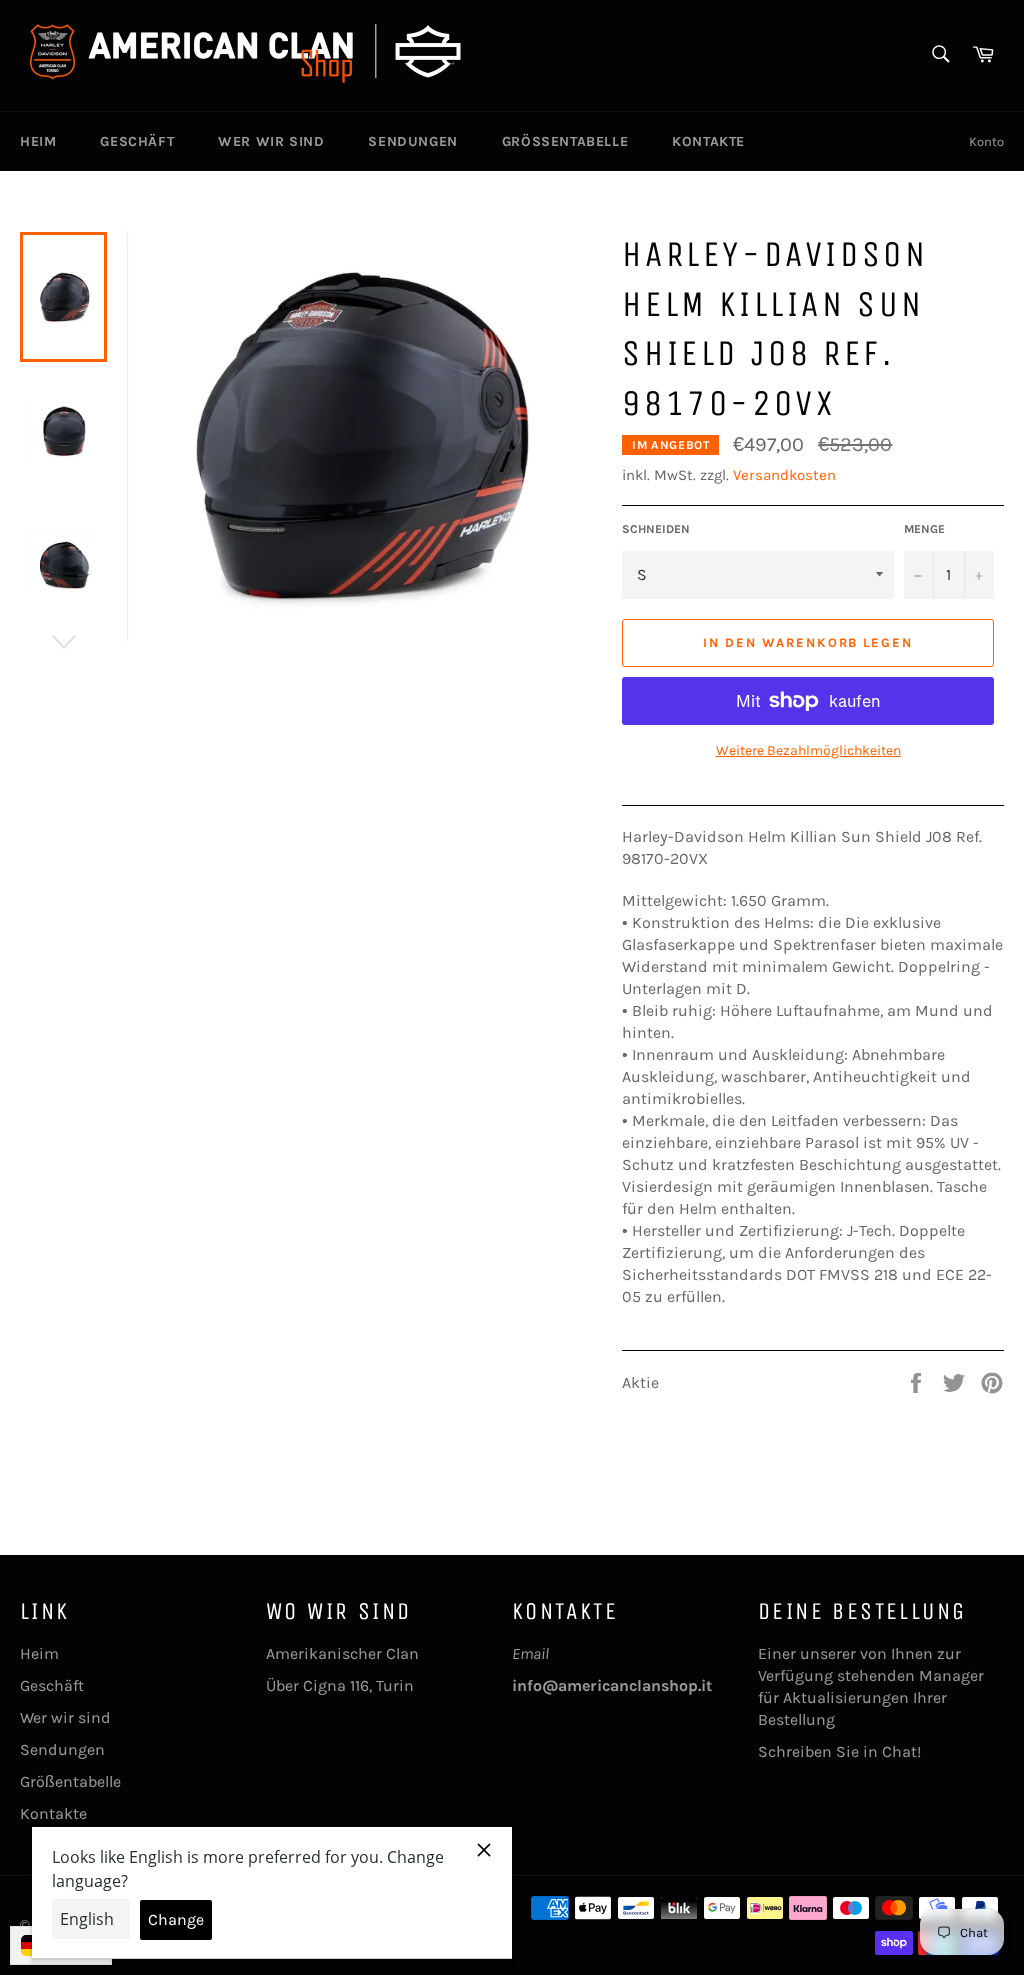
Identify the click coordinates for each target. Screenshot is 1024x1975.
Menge (924, 529)
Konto (986, 141)
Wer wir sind (271, 141)
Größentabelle (565, 141)
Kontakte (708, 141)
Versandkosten (784, 475)
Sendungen (412, 141)
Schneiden (656, 529)
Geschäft (137, 141)
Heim (38, 141)
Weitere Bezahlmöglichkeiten (808, 750)
